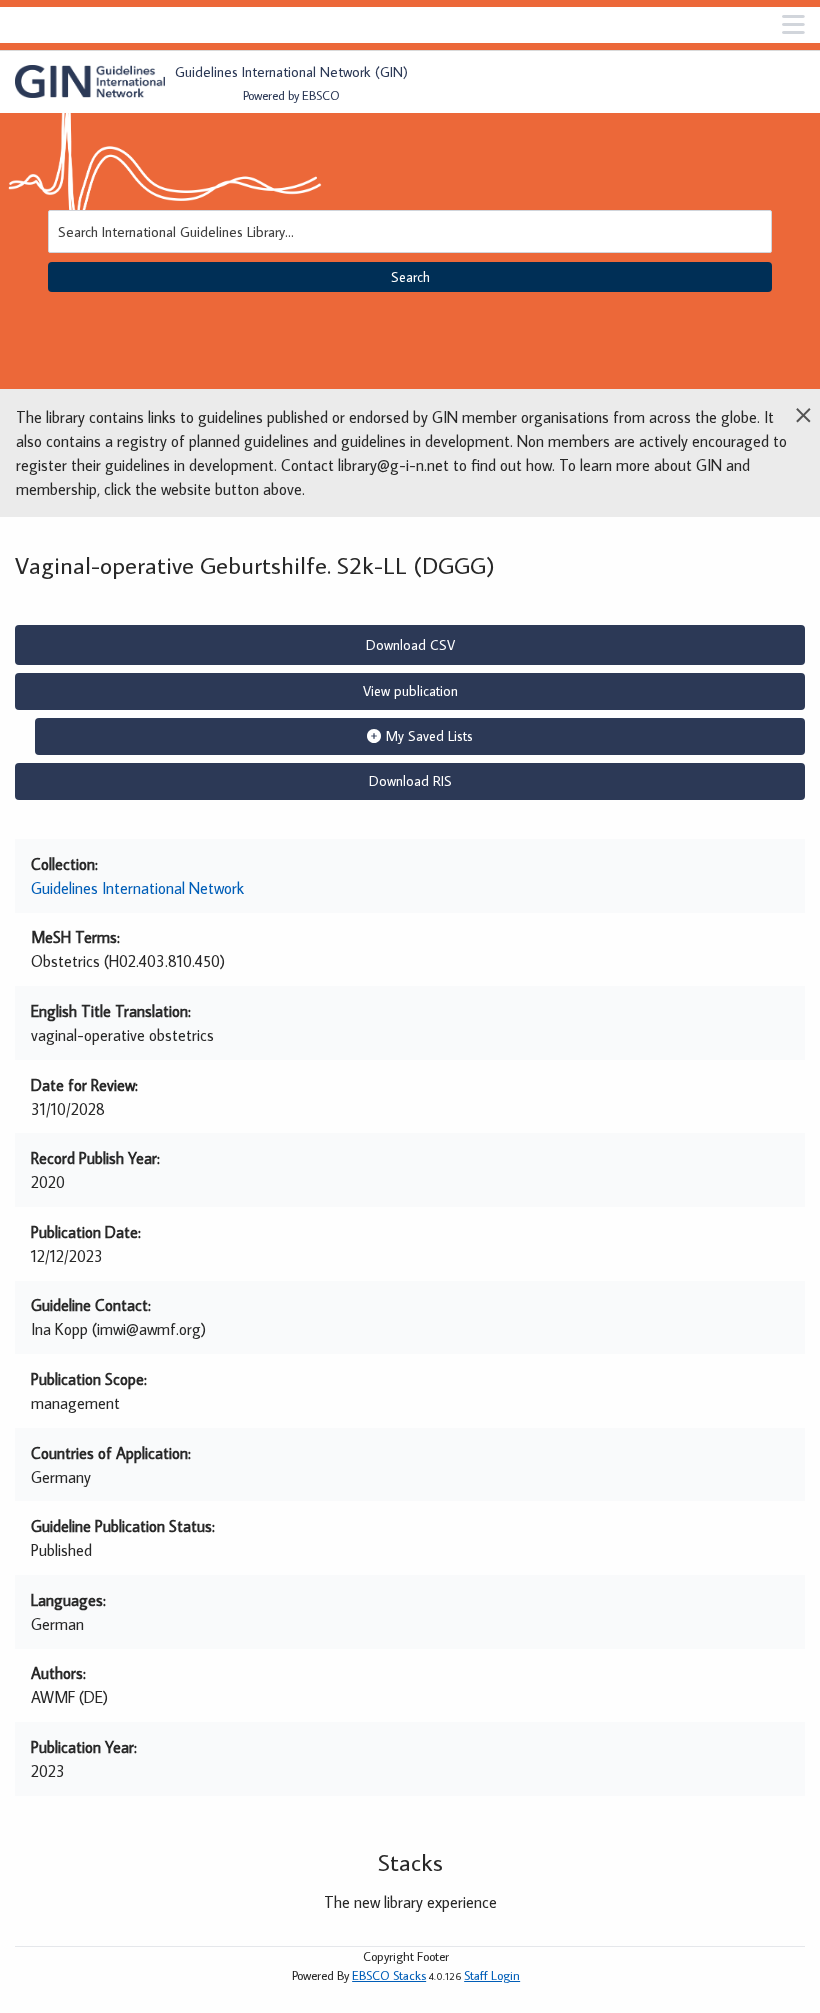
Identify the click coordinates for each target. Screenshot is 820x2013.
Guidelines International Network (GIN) (291, 71)
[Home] (90, 82)
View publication (410, 691)
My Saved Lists (429, 736)
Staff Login (492, 1975)
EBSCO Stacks (389, 1975)
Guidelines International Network (137, 888)
